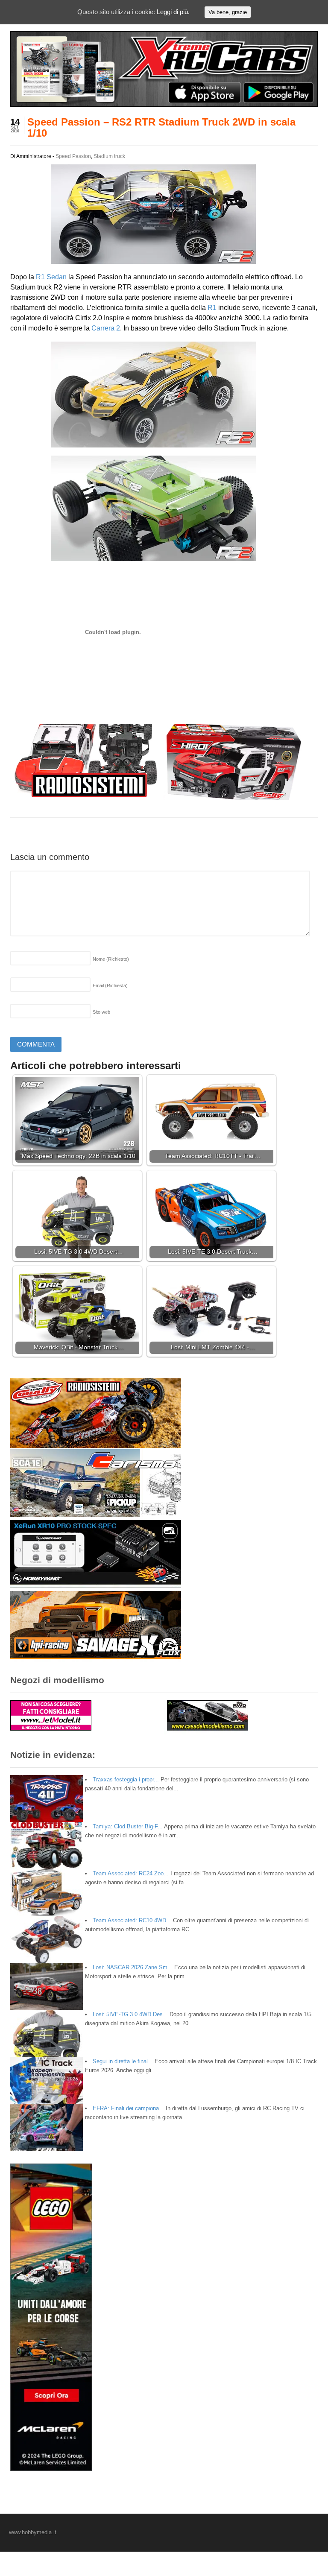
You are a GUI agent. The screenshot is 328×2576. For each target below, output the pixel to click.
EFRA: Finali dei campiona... (128, 2108)
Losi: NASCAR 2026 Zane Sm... (133, 1967)
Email (110, 985)
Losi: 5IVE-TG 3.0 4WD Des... (130, 2014)
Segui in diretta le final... (123, 2061)
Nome (111, 959)
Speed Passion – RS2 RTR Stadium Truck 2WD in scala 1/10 (161, 127)
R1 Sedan (51, 277)
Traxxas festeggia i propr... (126, 1779)
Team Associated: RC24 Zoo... (131, 1873)
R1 (212, 308)
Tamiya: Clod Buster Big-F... (128, 1826)
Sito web (101, 1012)
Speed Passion (73, 156)
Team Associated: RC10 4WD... (132, 1920)
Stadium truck (109, 156)
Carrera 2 (106, 328)
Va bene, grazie (228, 12)
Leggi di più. (173, 12)
